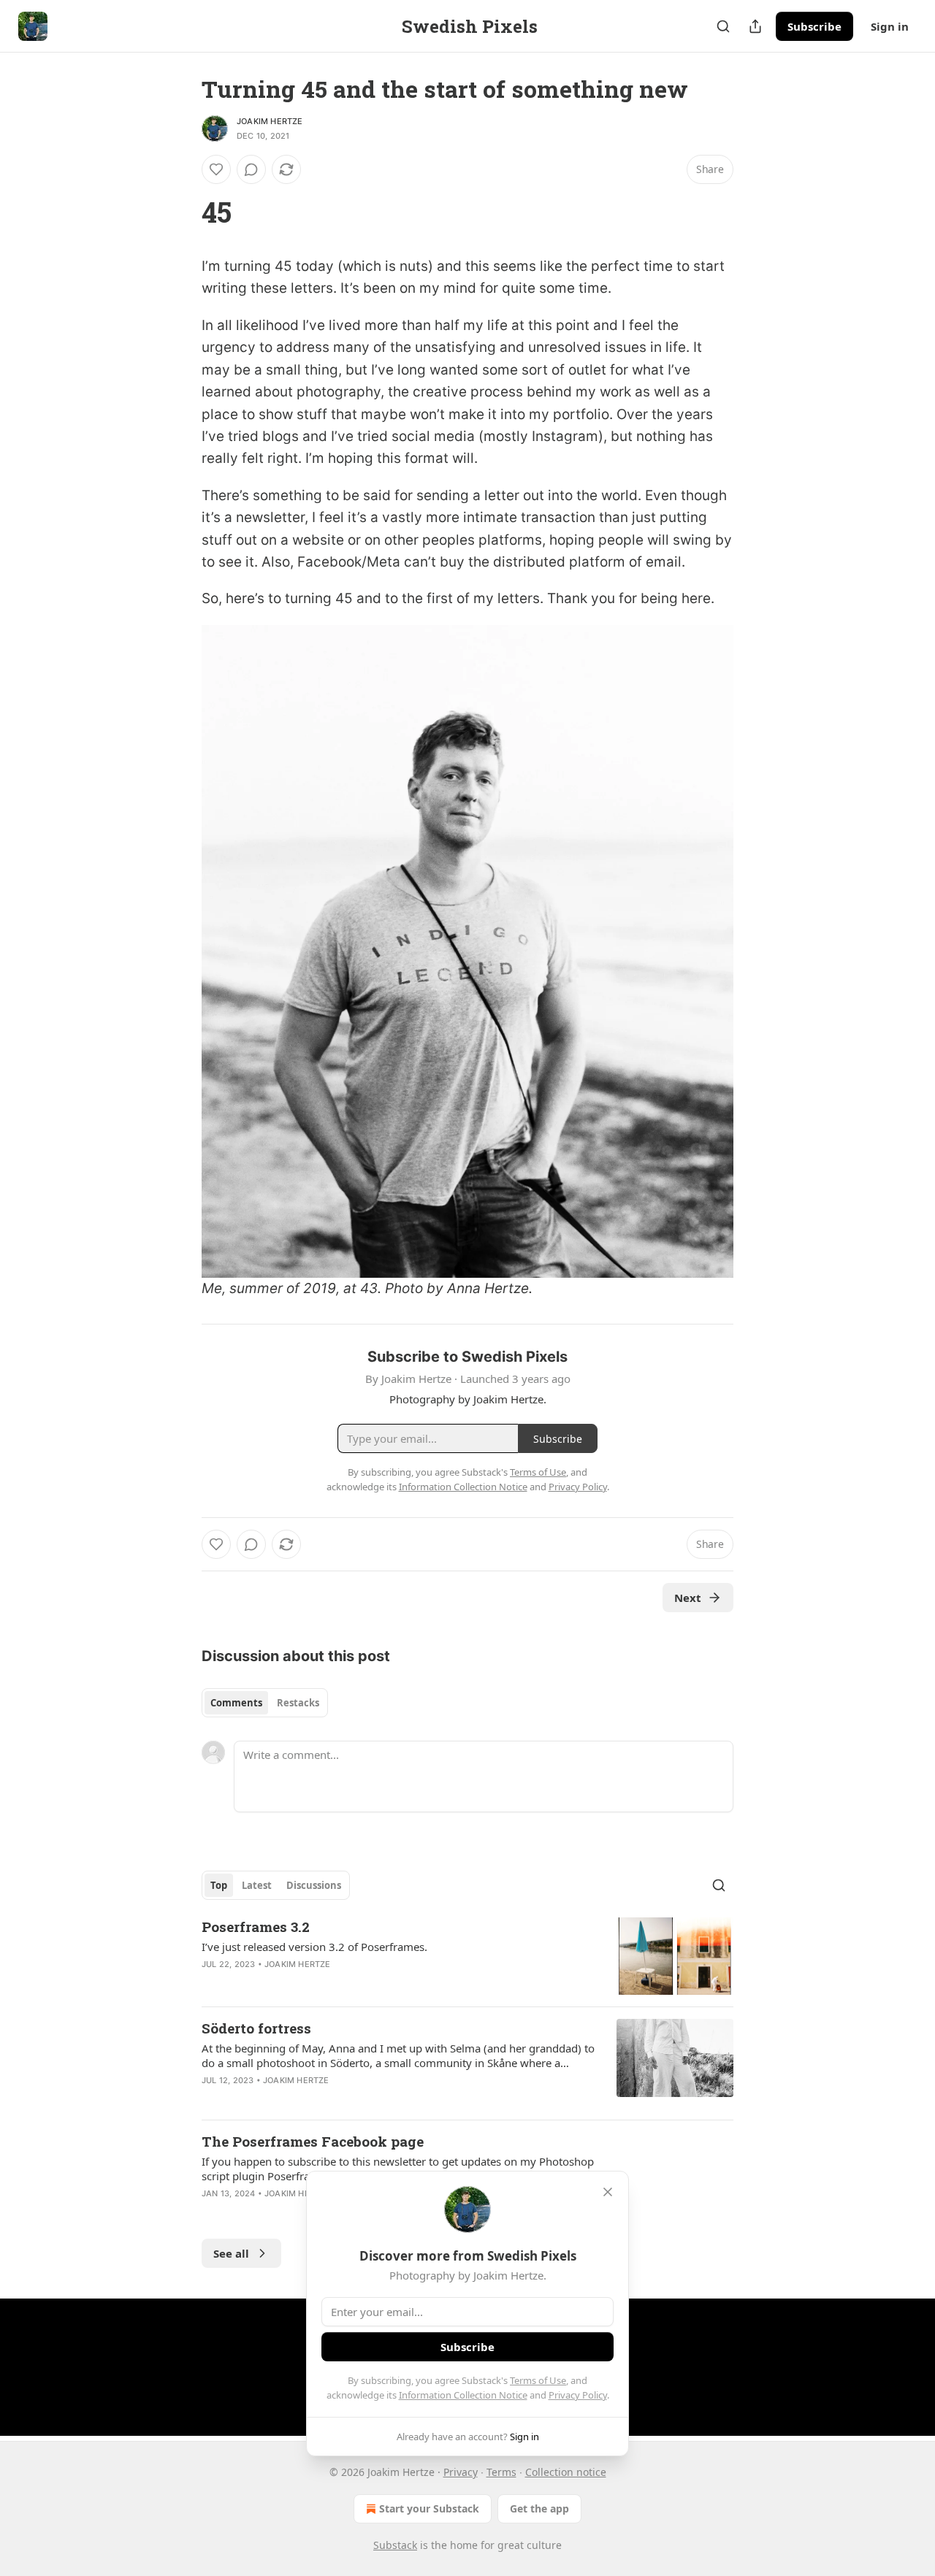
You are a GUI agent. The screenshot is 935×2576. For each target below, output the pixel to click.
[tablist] (265, 1703)
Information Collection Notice (463, 2395)
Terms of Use (538, 2380)
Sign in (890, 26)
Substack (395, 2545)
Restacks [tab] (298, 1703)
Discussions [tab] (314, 1885)
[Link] (181, 212)
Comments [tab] (236, 1703)
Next (688, 1598)
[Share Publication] (755, 26)
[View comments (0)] (251, 169)
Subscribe (814, 26)
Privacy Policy (578, 2395)
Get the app (539, 2508)
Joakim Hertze (270, 121)
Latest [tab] (257, 1885)
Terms (501, 2472)
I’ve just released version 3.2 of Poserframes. (314, 1947)
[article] (467, 1956)
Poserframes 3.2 (256, 1927)
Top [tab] (219, 1885)
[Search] (723, 26)
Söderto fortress (256, 2028)
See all (231, 2253)
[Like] (216, 169)
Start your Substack (429, 2508)
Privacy (461, 2472)
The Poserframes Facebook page (313, 2141)
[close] (608, 2192)
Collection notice (566, 2472)
